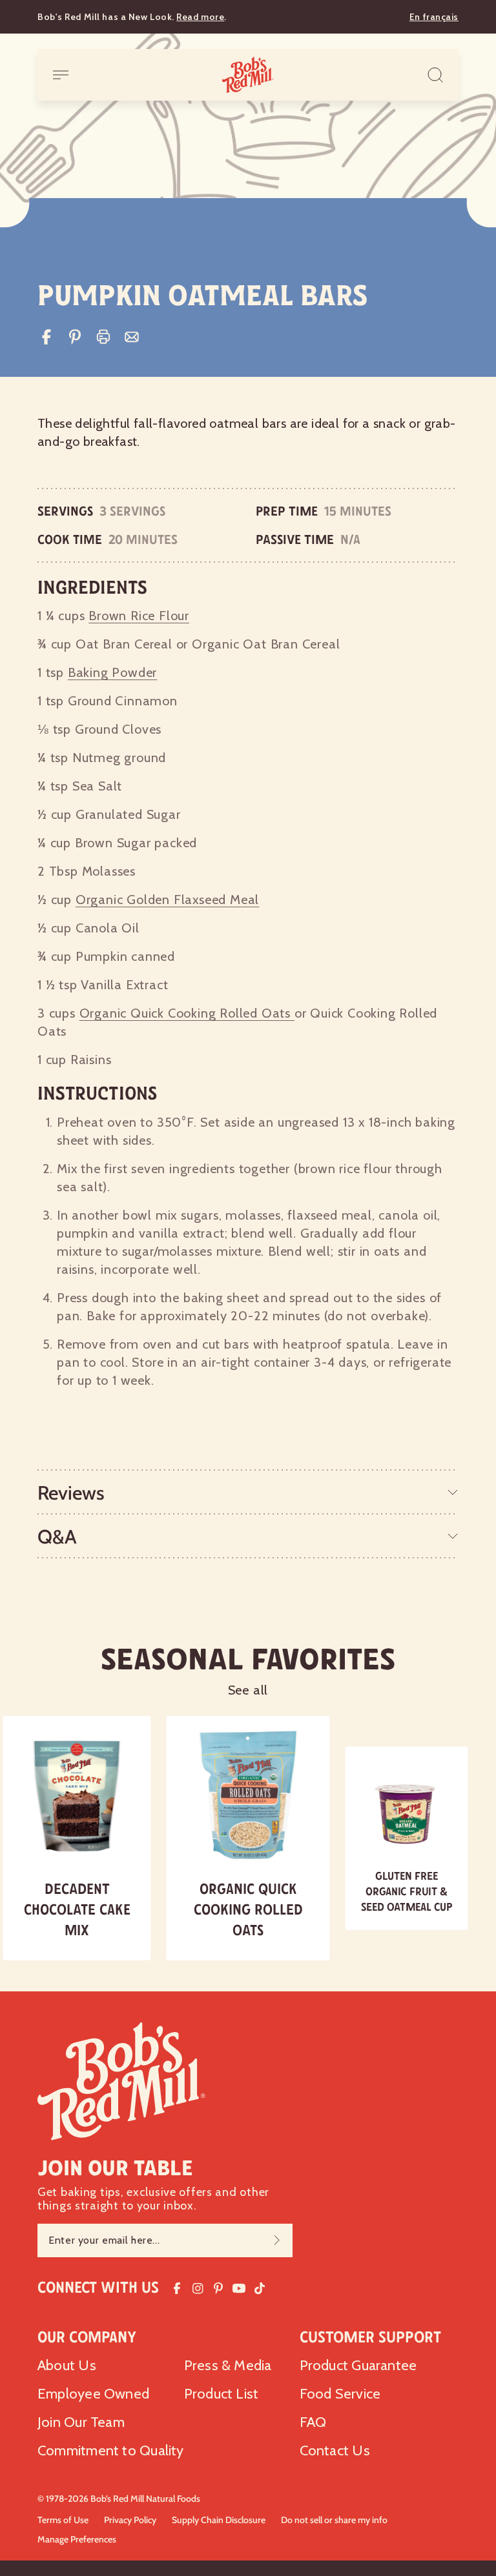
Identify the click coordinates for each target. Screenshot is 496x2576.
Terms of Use (63, 2520)
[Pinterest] (75, 337)
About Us (67, 2365)
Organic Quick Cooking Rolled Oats (187, 1013)
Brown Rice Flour (139, 616)
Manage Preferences (77, 2539)
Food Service (340, 2394)
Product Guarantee (358, 2365)
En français (434, 17)
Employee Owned (93, 2394)
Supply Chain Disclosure (219, 2520)
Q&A (57, 1537)
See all (248, 1690)
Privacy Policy (130, 2520)
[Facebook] (46, 337)
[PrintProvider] (103, 337)
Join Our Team (81, 2422)
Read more (200, 17)
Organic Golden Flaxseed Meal (167, 900)
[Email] (132, 337)
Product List (222, 2394)
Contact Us (335, 2450)
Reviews (71, 1493)
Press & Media (228, 2365)
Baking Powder (112, 672)
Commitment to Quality (111, 2450)
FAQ (313, 2422)
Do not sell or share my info (334, 2520)
